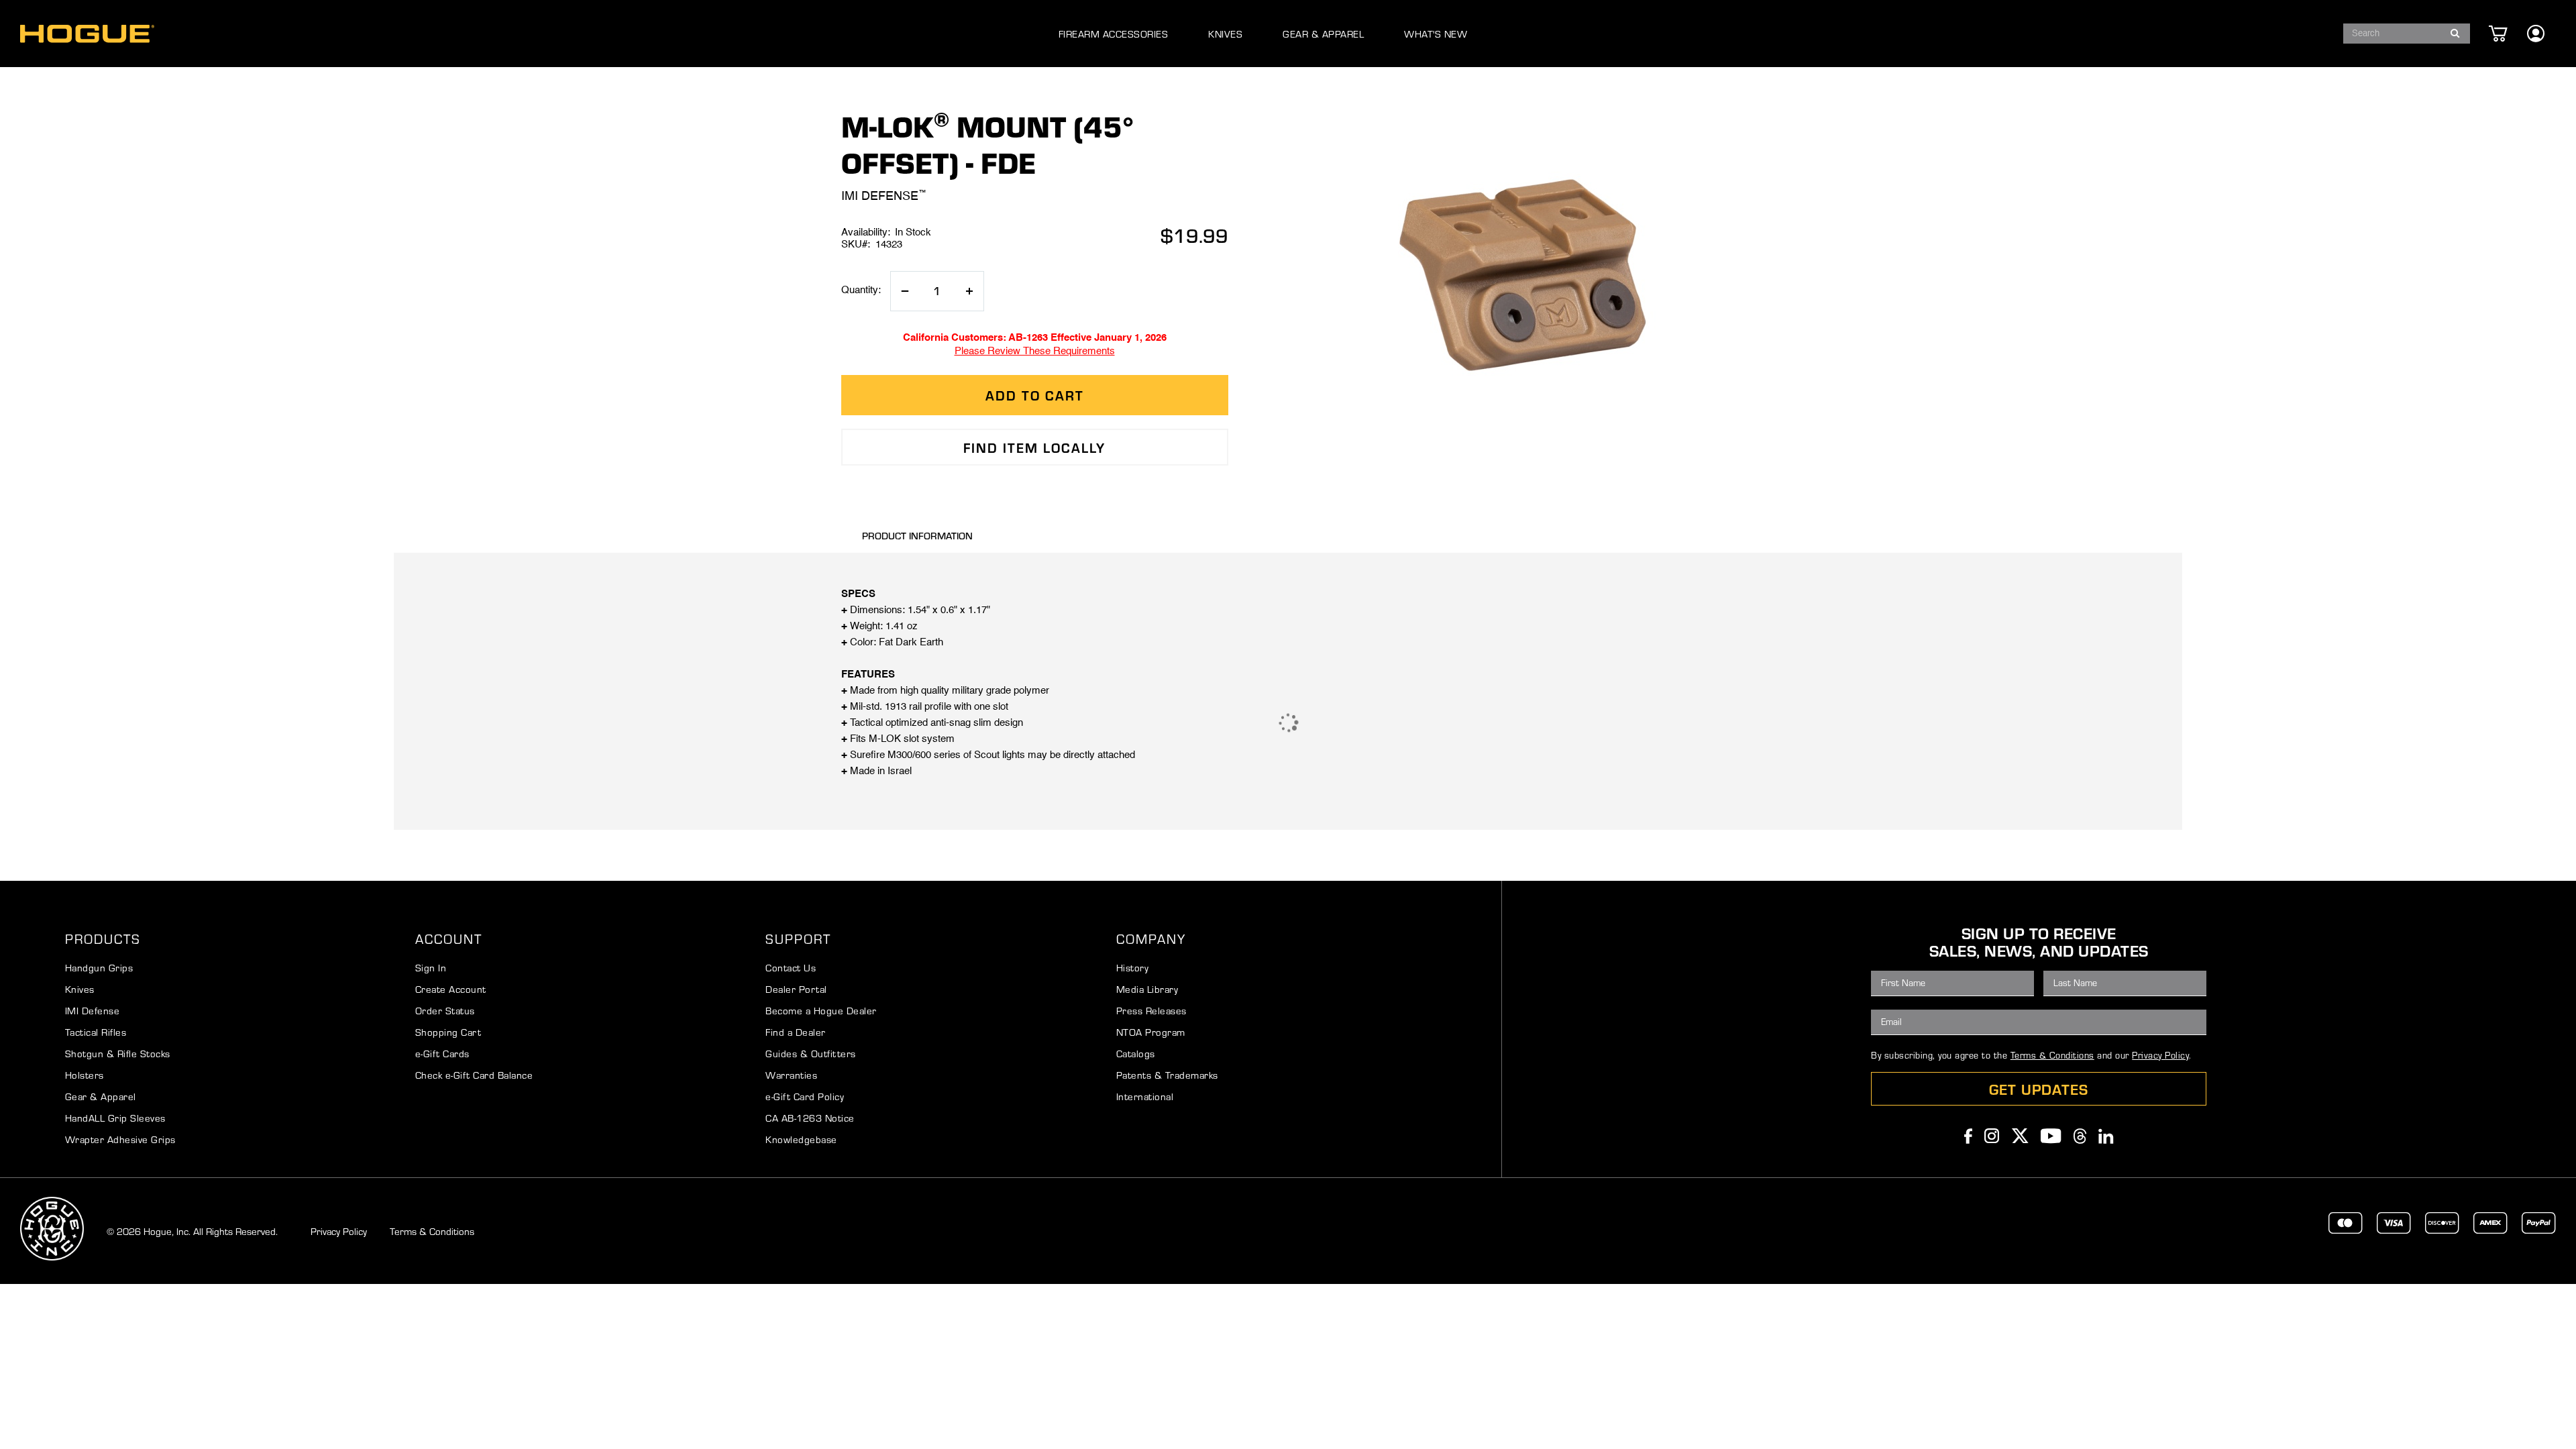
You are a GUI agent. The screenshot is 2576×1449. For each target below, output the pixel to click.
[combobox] (2407, 34)
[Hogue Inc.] (87, 34)
